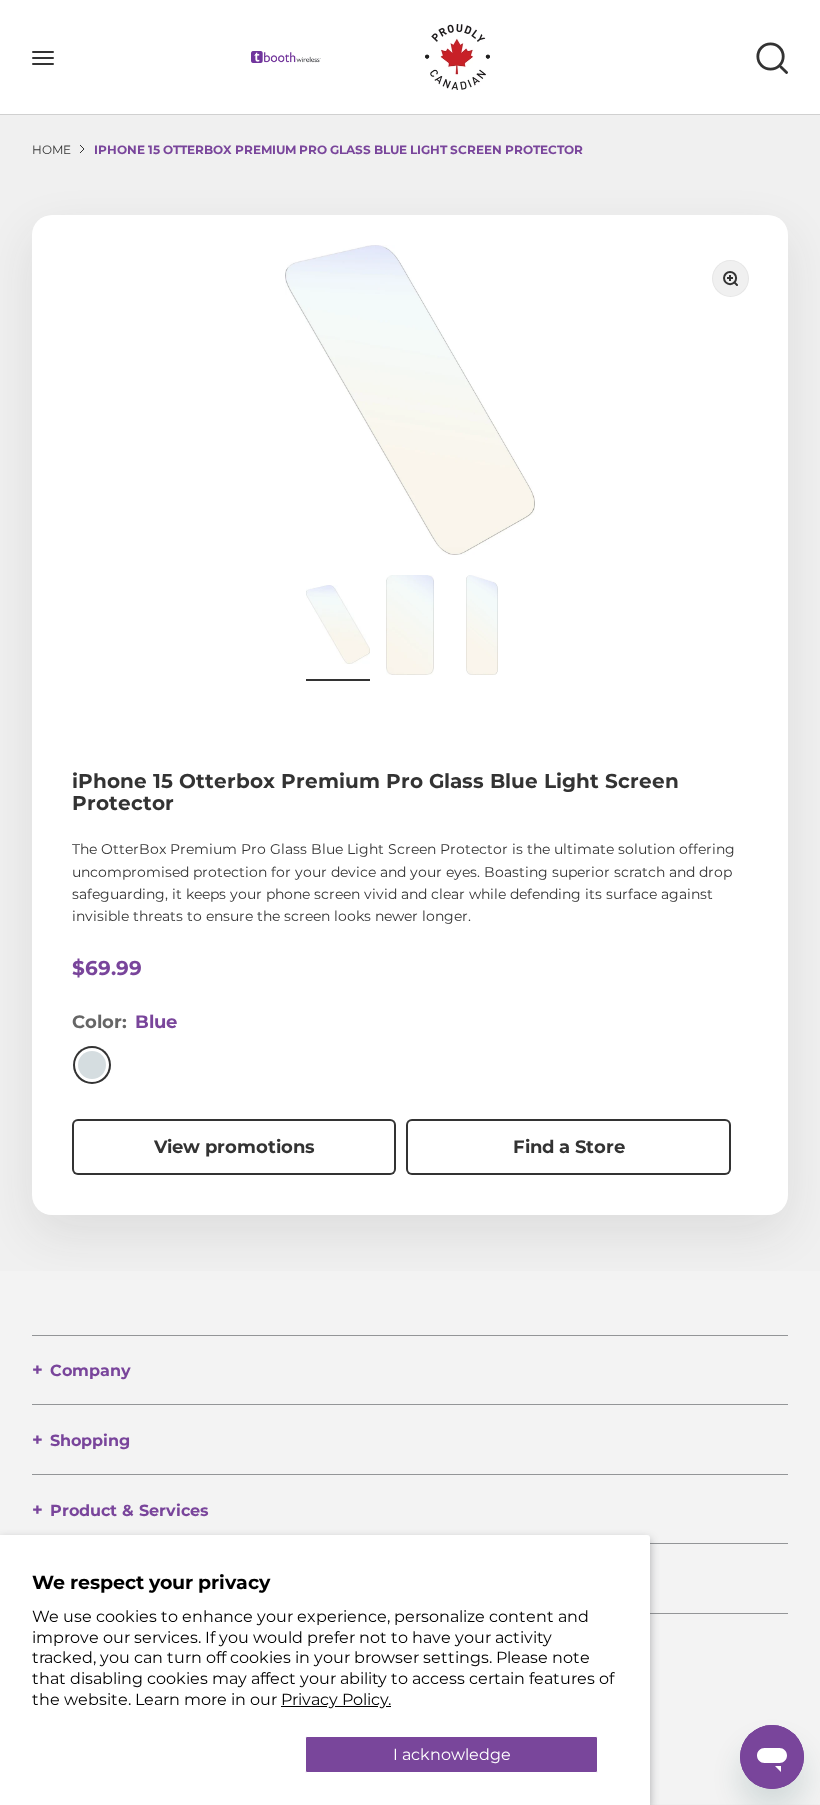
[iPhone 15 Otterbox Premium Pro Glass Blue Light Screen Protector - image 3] (482, 628)
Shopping (90, 1440)
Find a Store (569, 1147)
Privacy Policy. (336, 1699)
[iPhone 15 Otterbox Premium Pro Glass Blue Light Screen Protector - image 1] (338, 628)
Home (51, 149)
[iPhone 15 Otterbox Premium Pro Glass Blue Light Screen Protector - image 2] (410, 628)
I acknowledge (452, 1754)
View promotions (234, 1147)
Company (90, 1370)
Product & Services (129, 1510)
